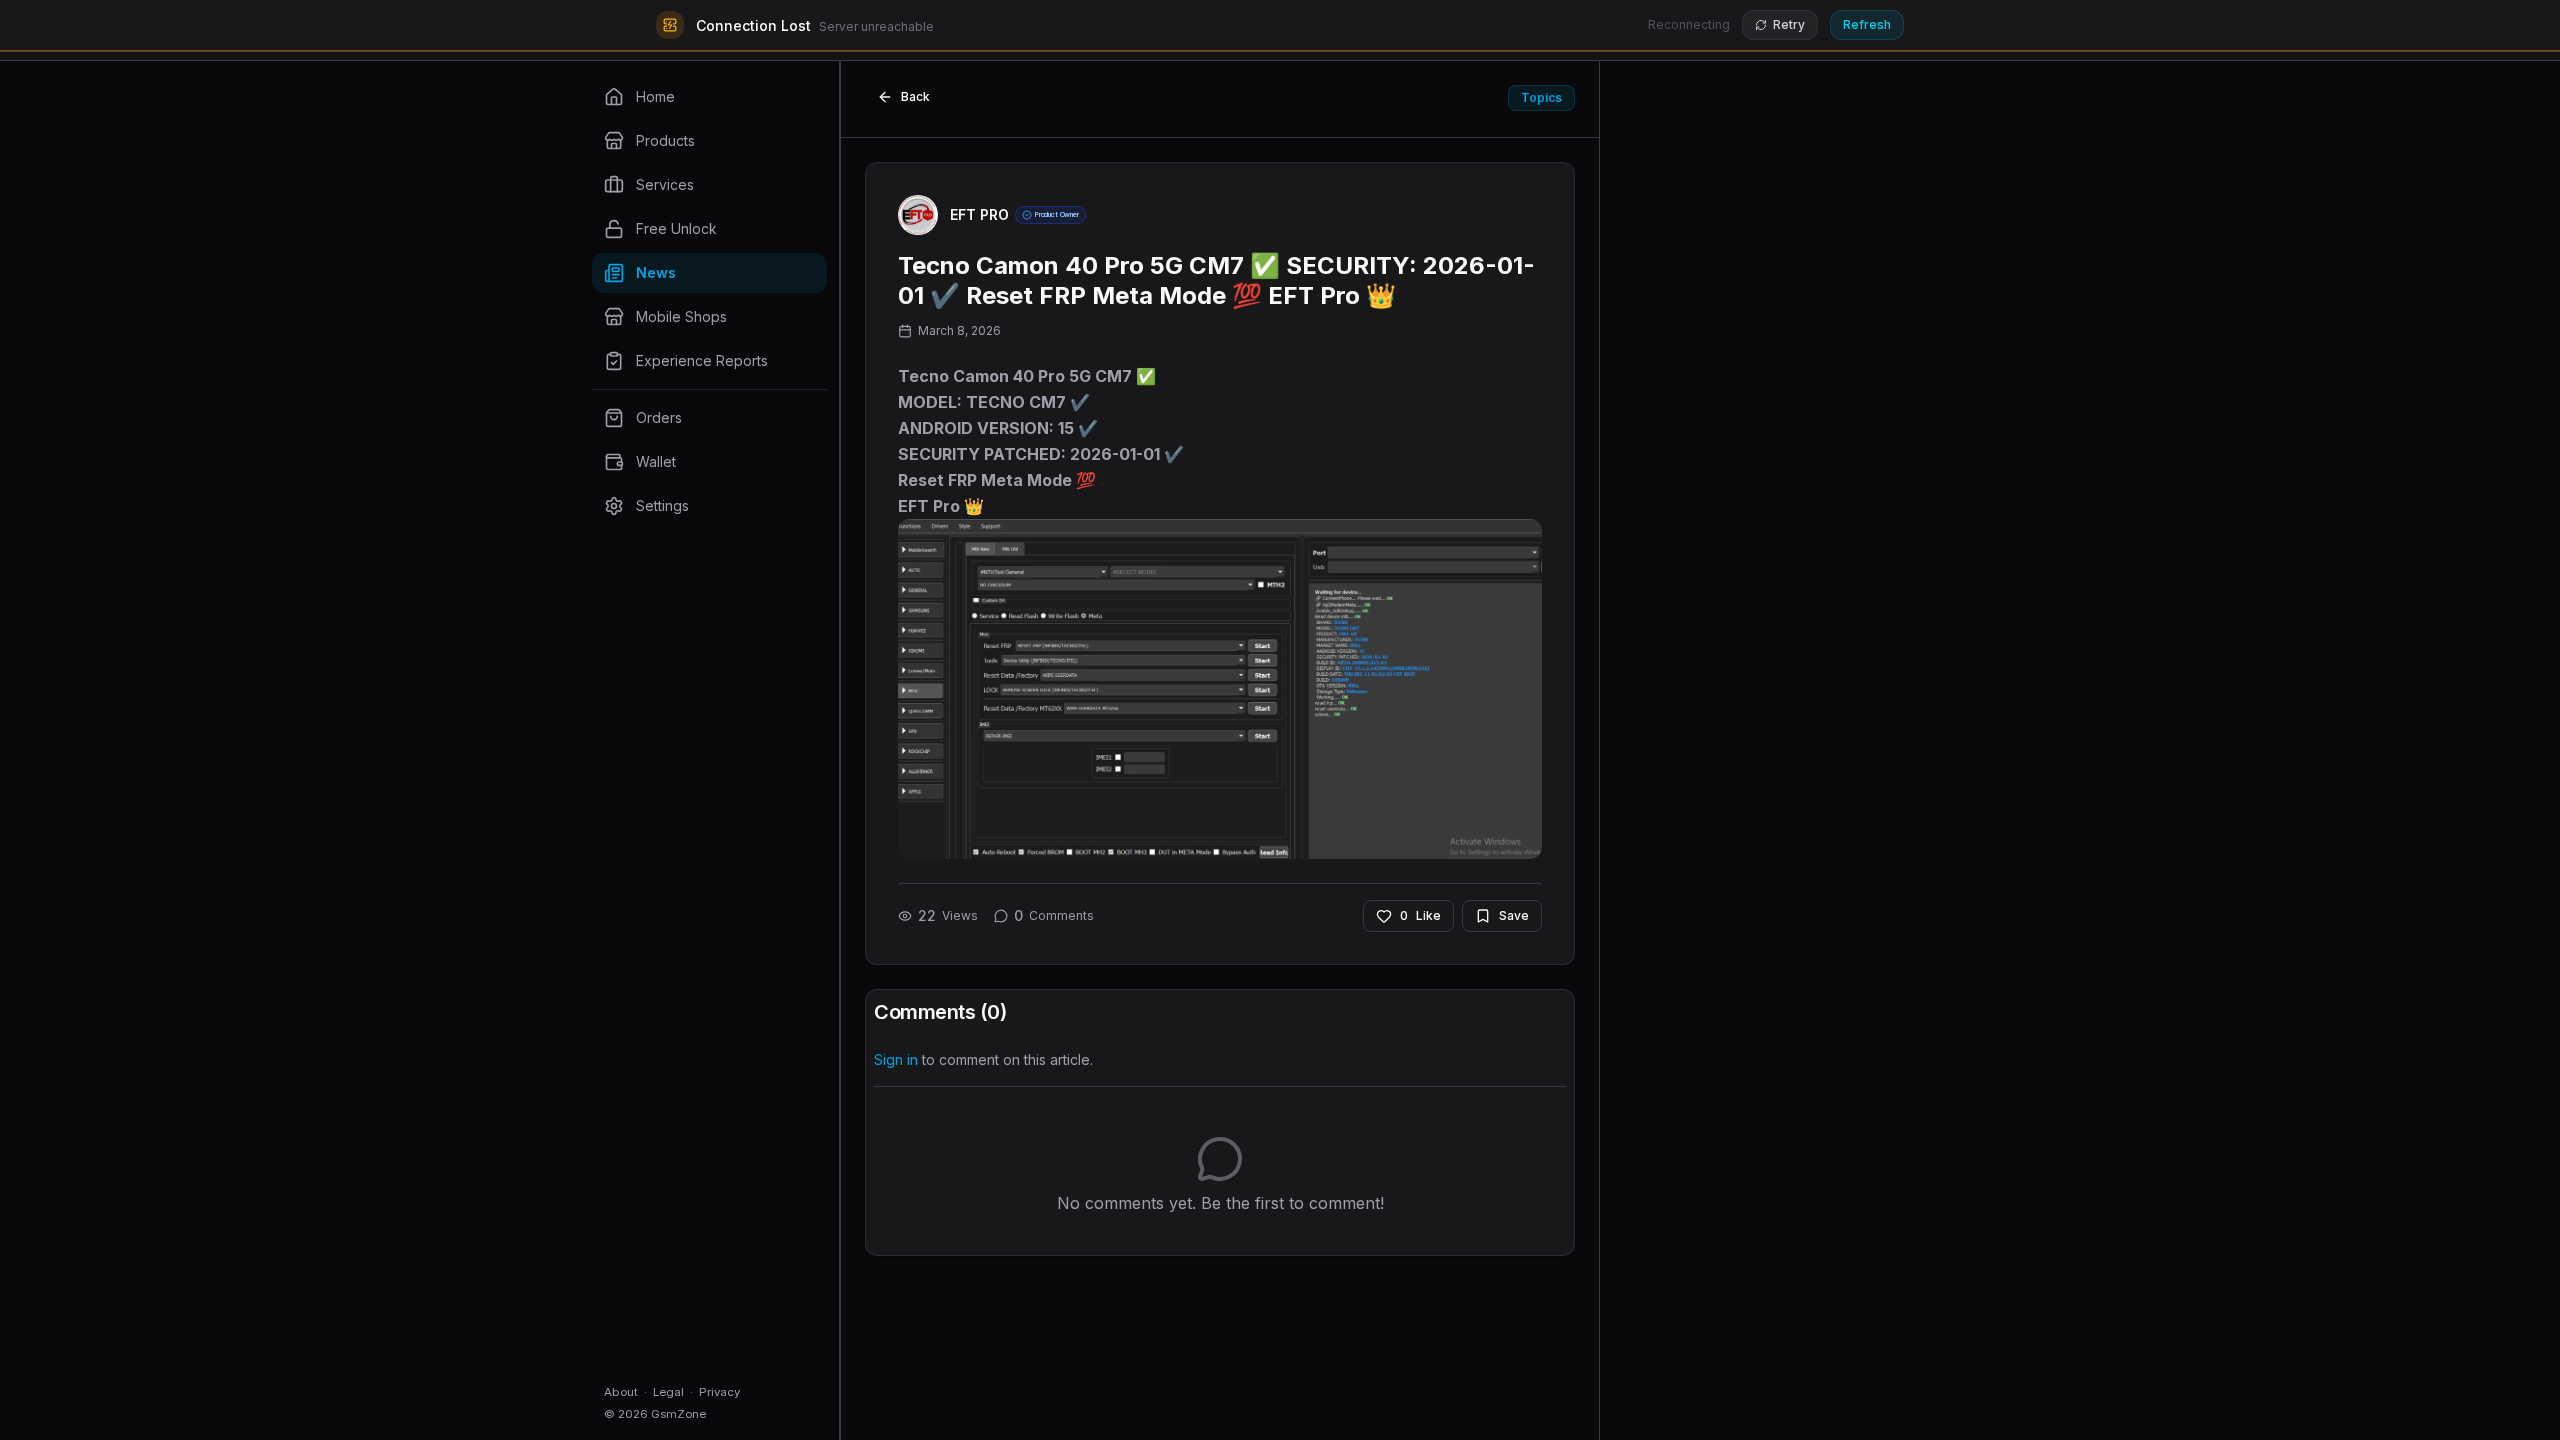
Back (915, 96)
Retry (1789, 24)
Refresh (1867, 24)
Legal (668, 1392)
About (621, 1392)
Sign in (896, 1059)
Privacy (719, 1392)
